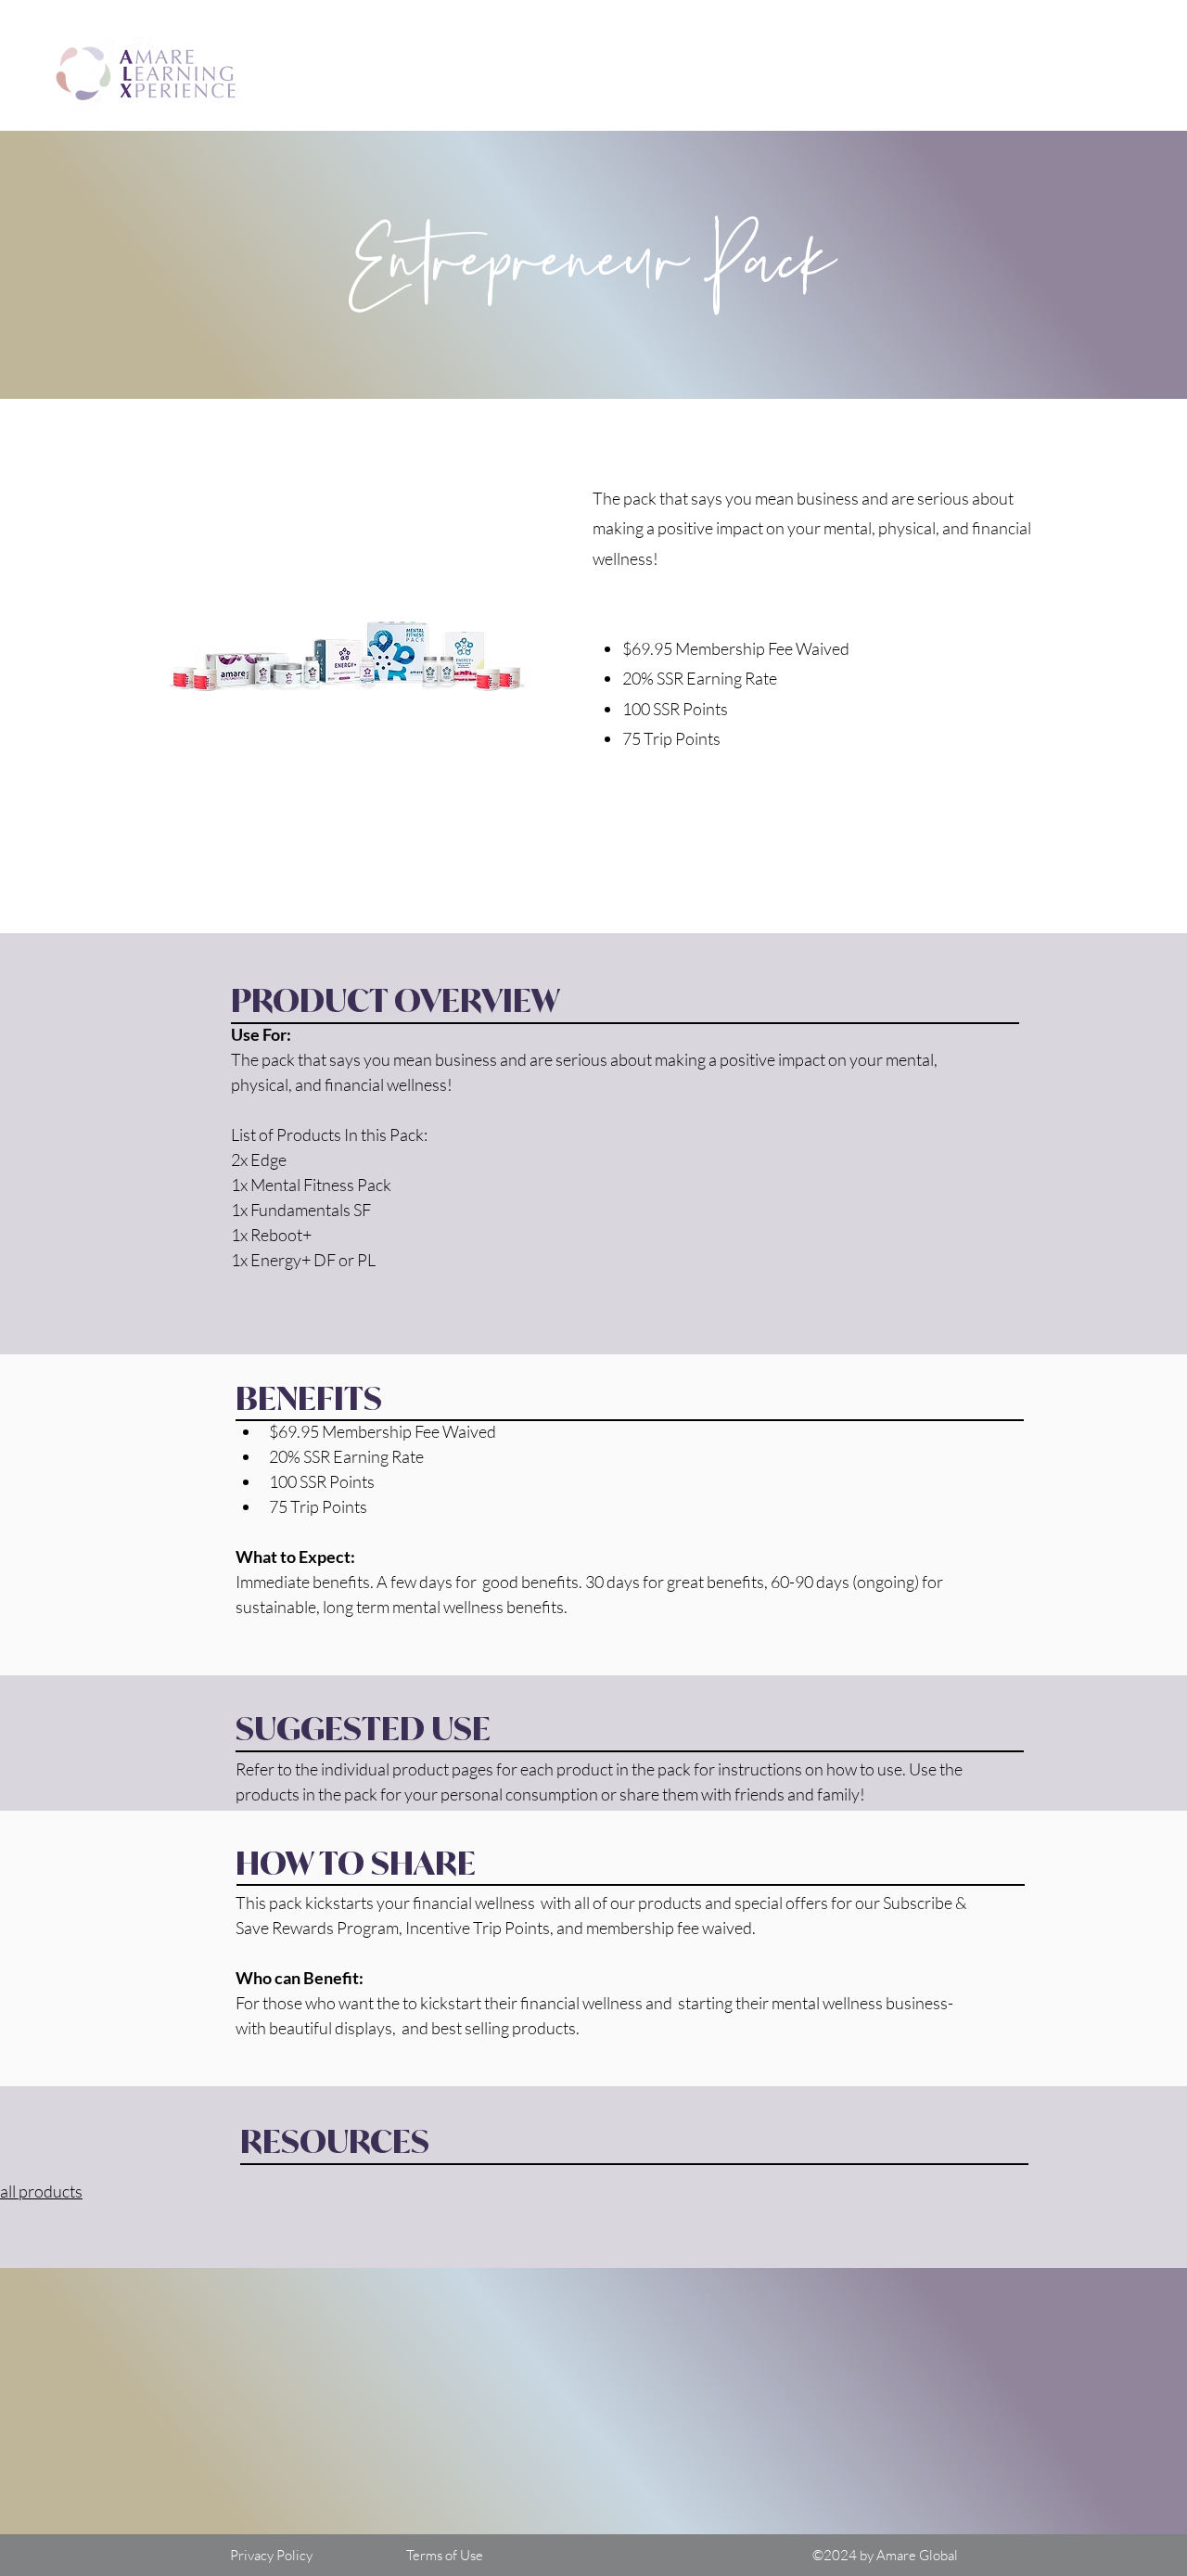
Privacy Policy (271, 2555)
